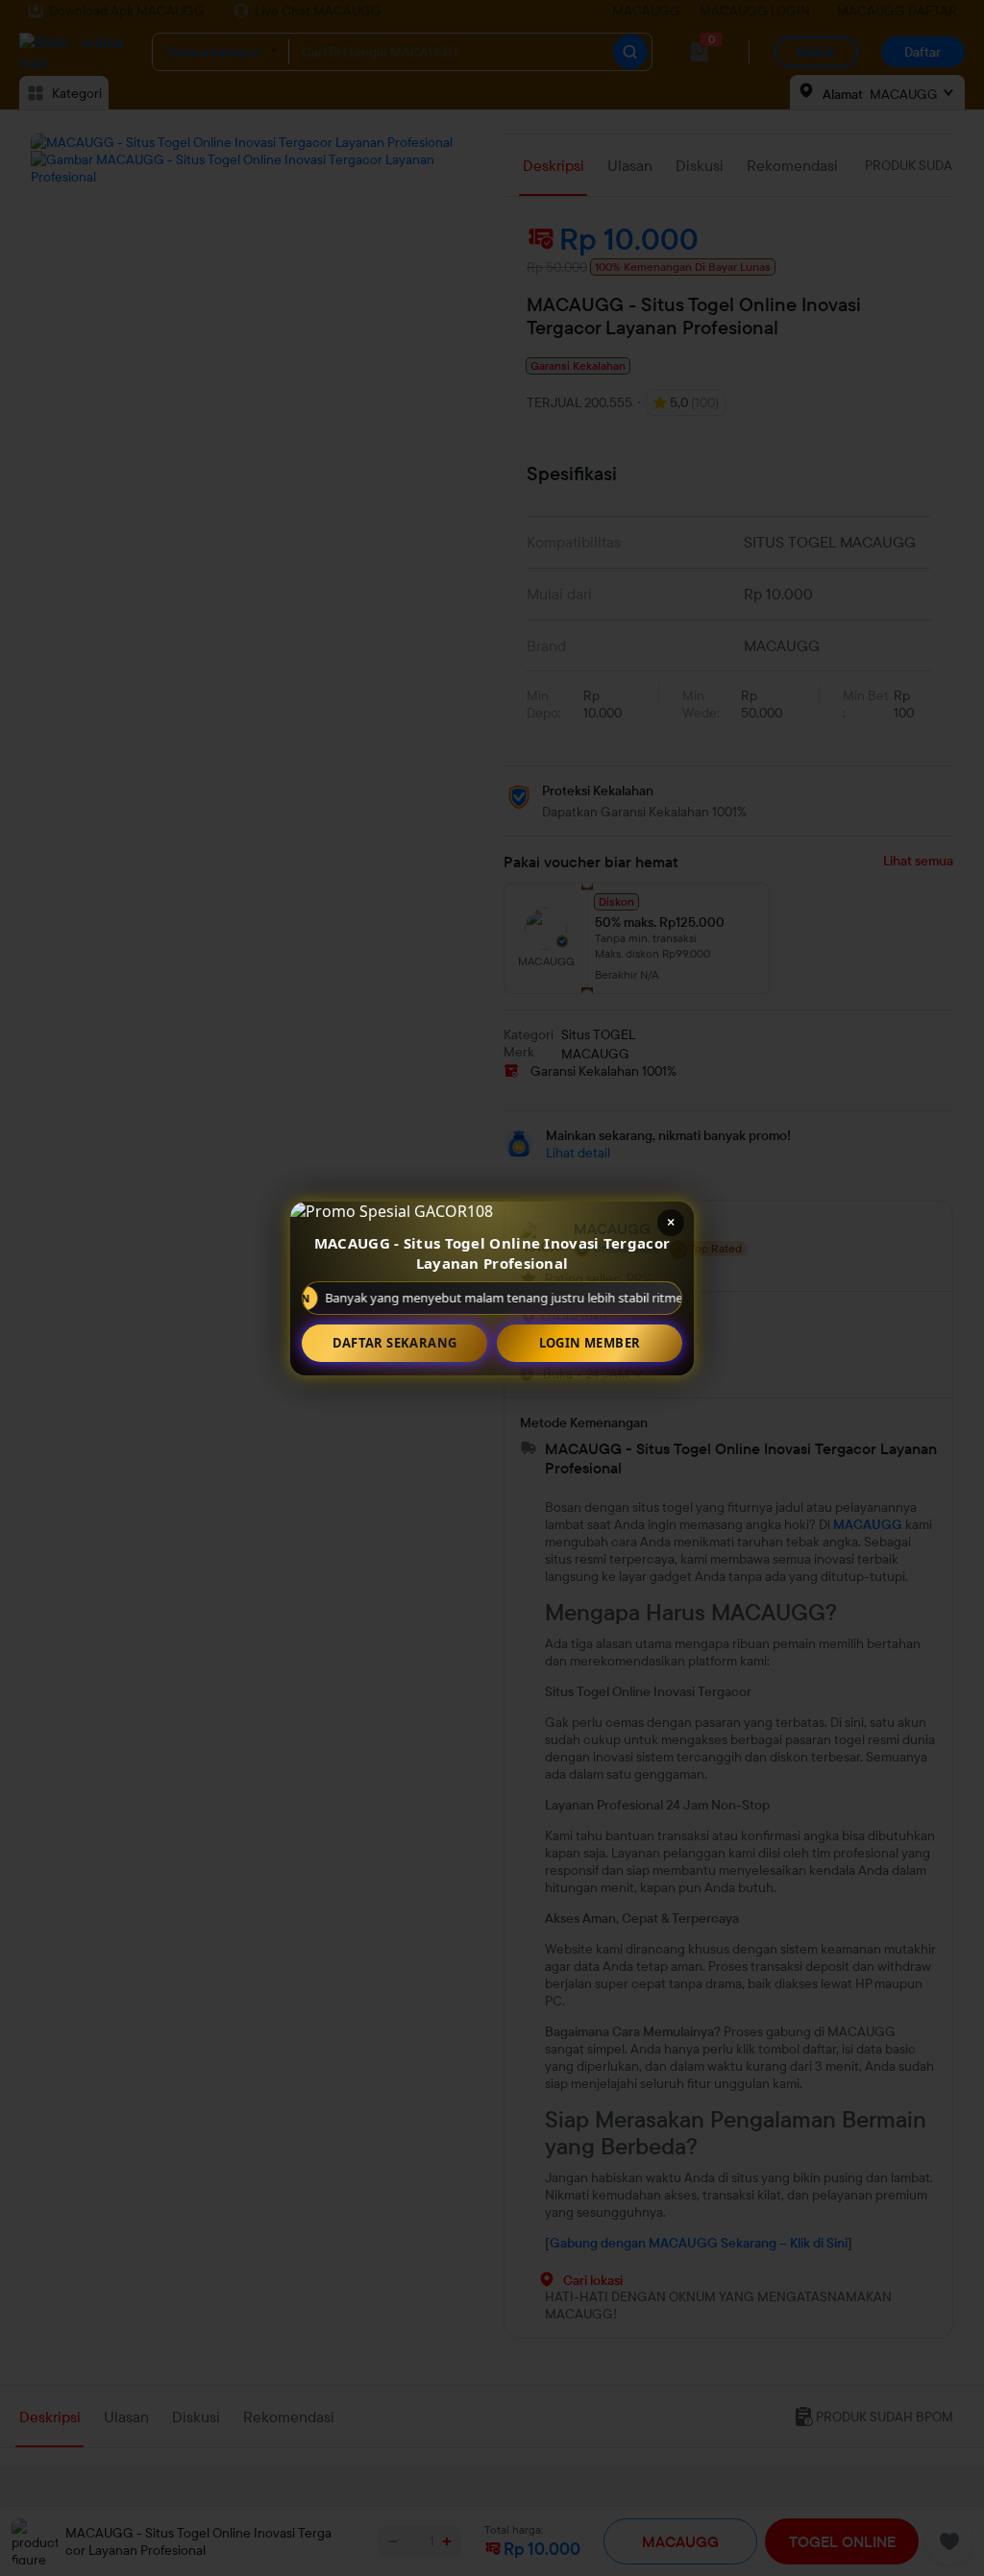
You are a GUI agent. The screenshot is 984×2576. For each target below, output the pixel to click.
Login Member (590, 1343)
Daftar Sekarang (395, 1343)
